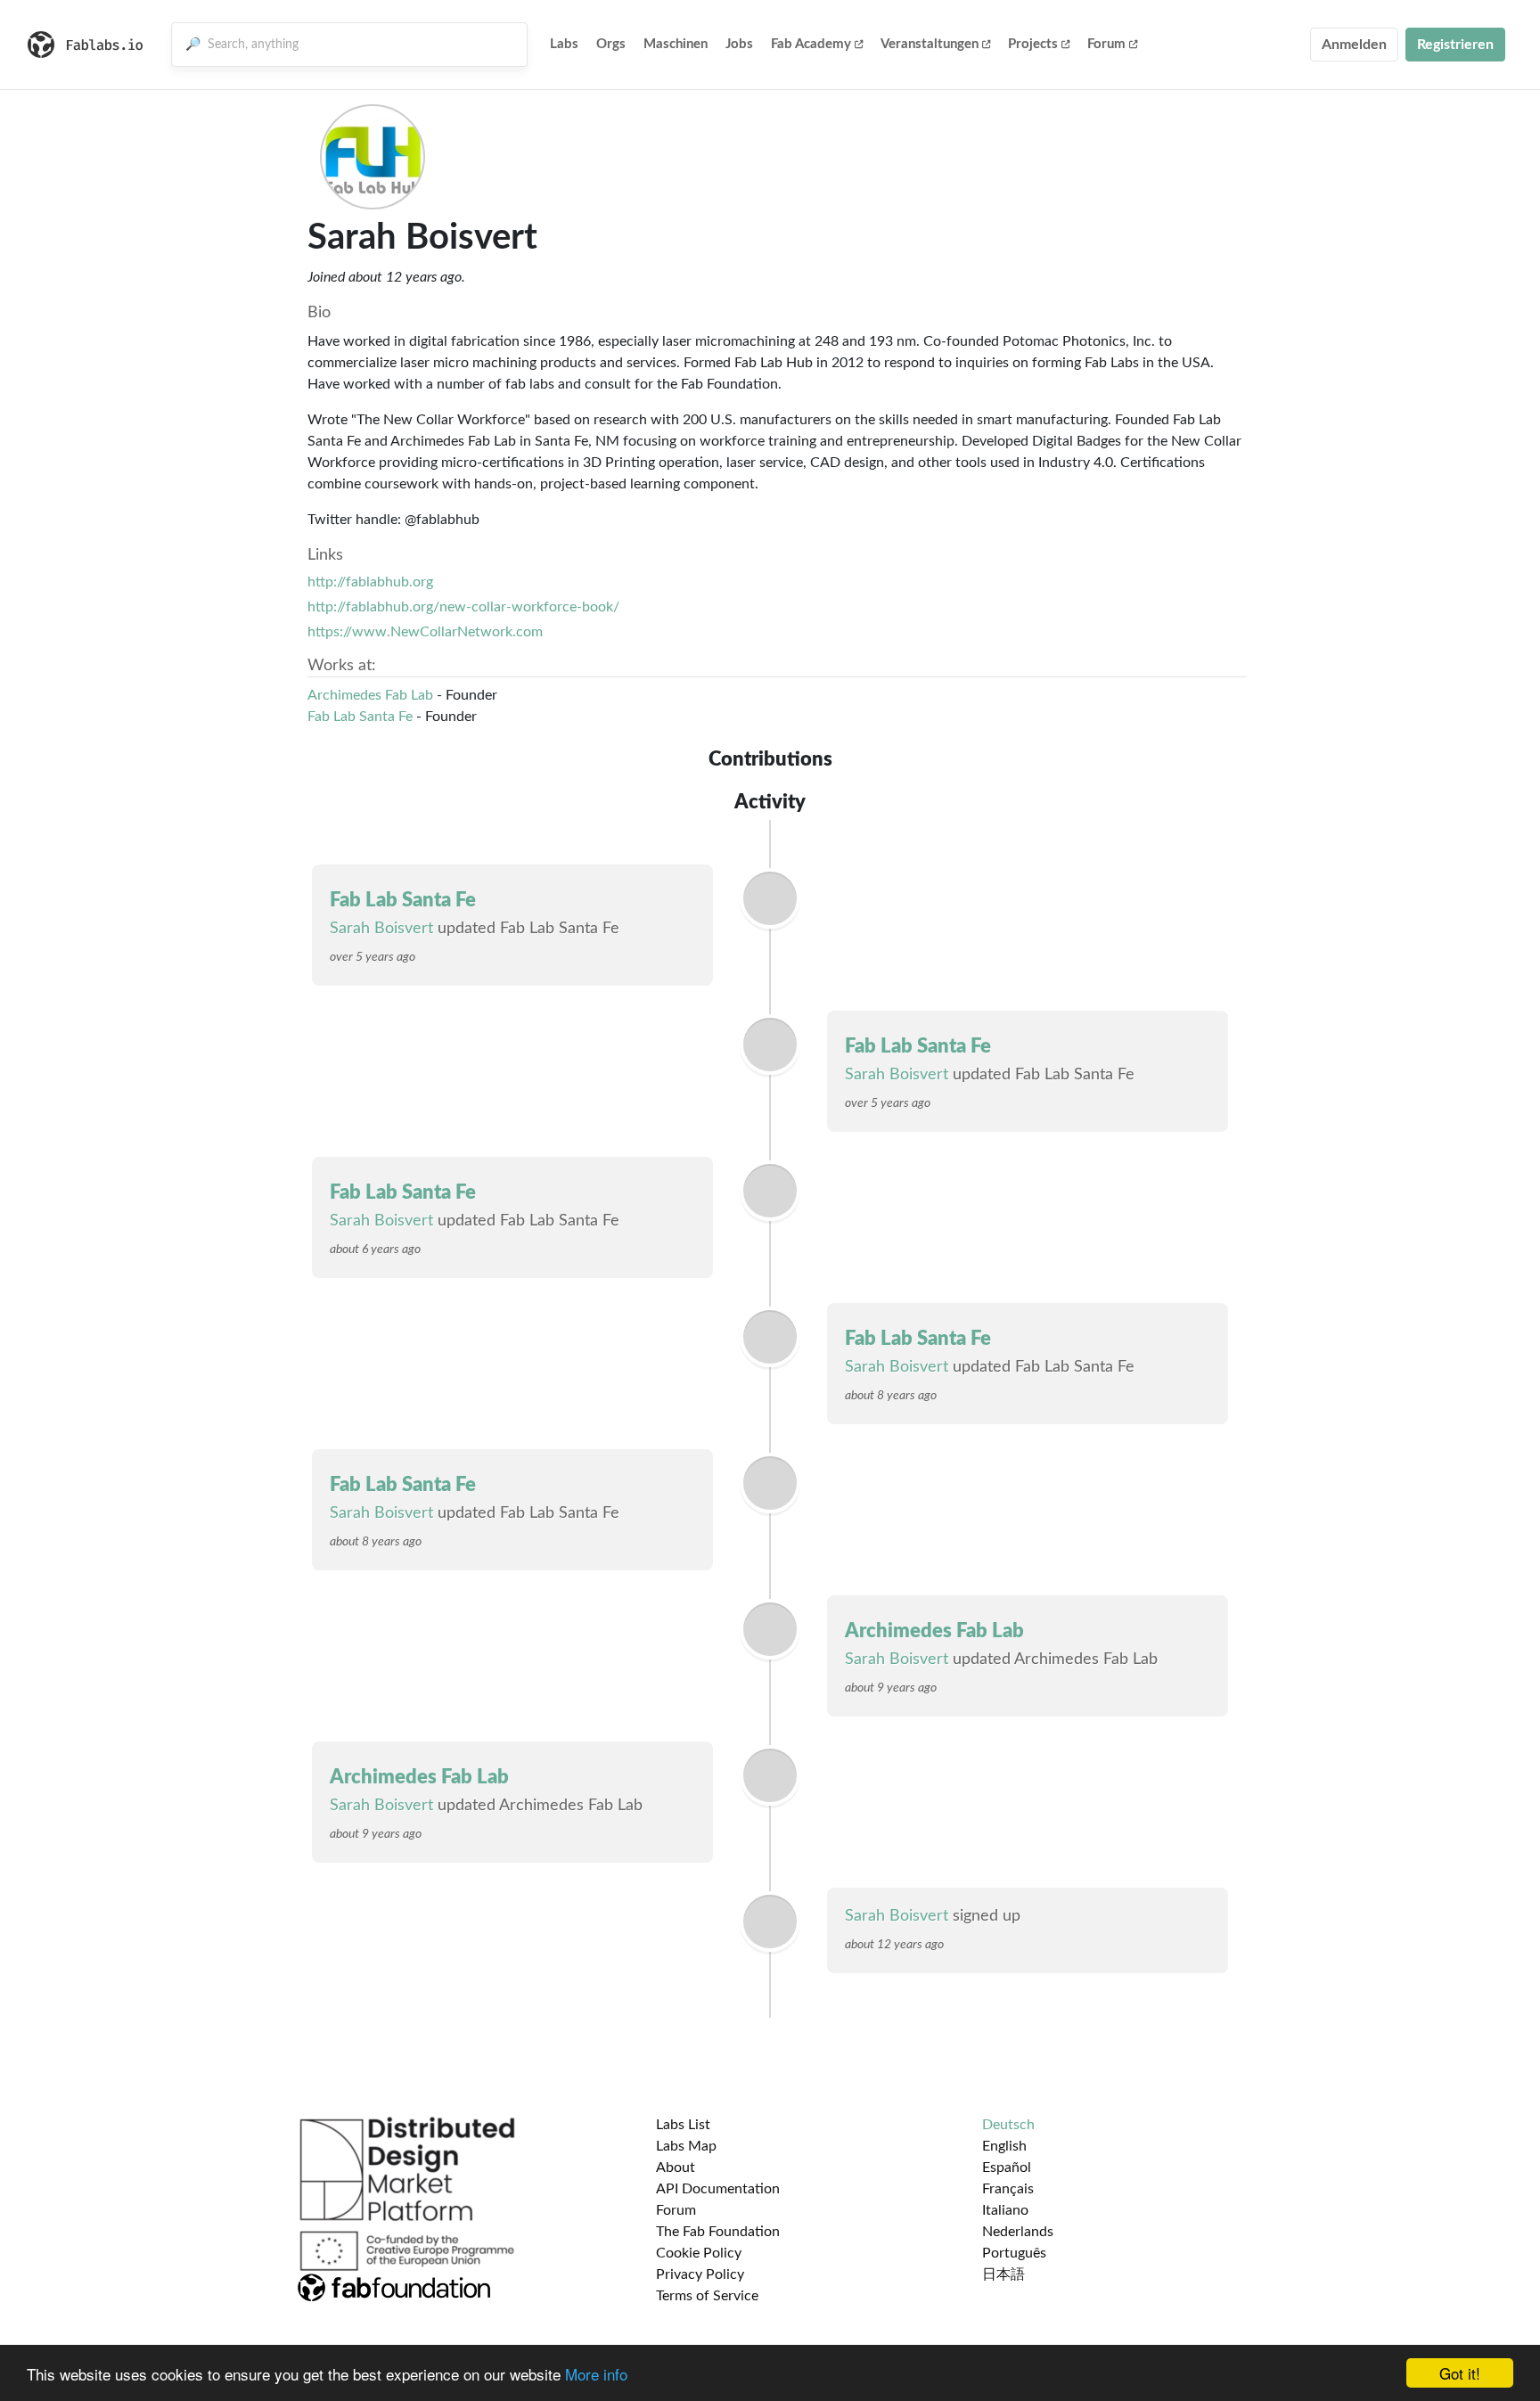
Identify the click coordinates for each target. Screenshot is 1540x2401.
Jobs (739, 44)
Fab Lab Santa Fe (360, 717)
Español (1007, 2167)
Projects (1033, 44)
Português (1014, 2253)
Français (1008, 2189)
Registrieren (1455, 45)
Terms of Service (707, 2296)
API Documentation (718, 2189)
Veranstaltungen (930, 44)
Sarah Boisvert (381, 929)
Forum (1106, 44)
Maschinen (676, 44)
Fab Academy (811, 44)
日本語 (1003, 2274)
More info (596, 2374)
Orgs (611, 44)
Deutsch (1008, 2125)
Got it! (1460, 2373)
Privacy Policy (700, 2274)
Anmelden (1354, 45)
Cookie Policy (699, 2253)
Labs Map (686, 2146)
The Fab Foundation (718, 2232)
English (1004, 2146)
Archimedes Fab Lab (370, 695)
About (676, 2167)
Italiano (1005, 2210)
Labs (564, 44)
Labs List (683, 2125)
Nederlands (1018, 2232)
